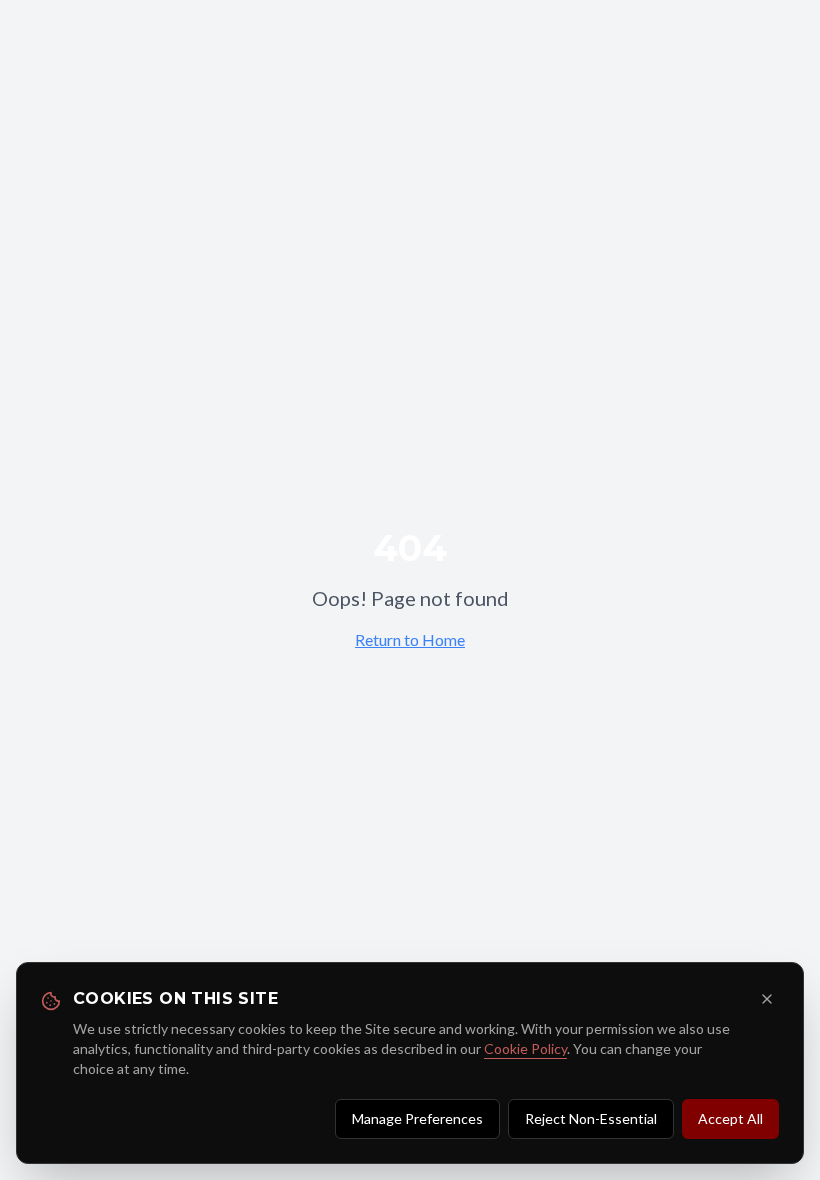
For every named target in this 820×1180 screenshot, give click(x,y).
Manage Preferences (417, 1118)
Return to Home (410, 639)
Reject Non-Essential (591, 1118)
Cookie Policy (525, 1048)
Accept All (730, 1118)
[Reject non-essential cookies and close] (767, 999)
